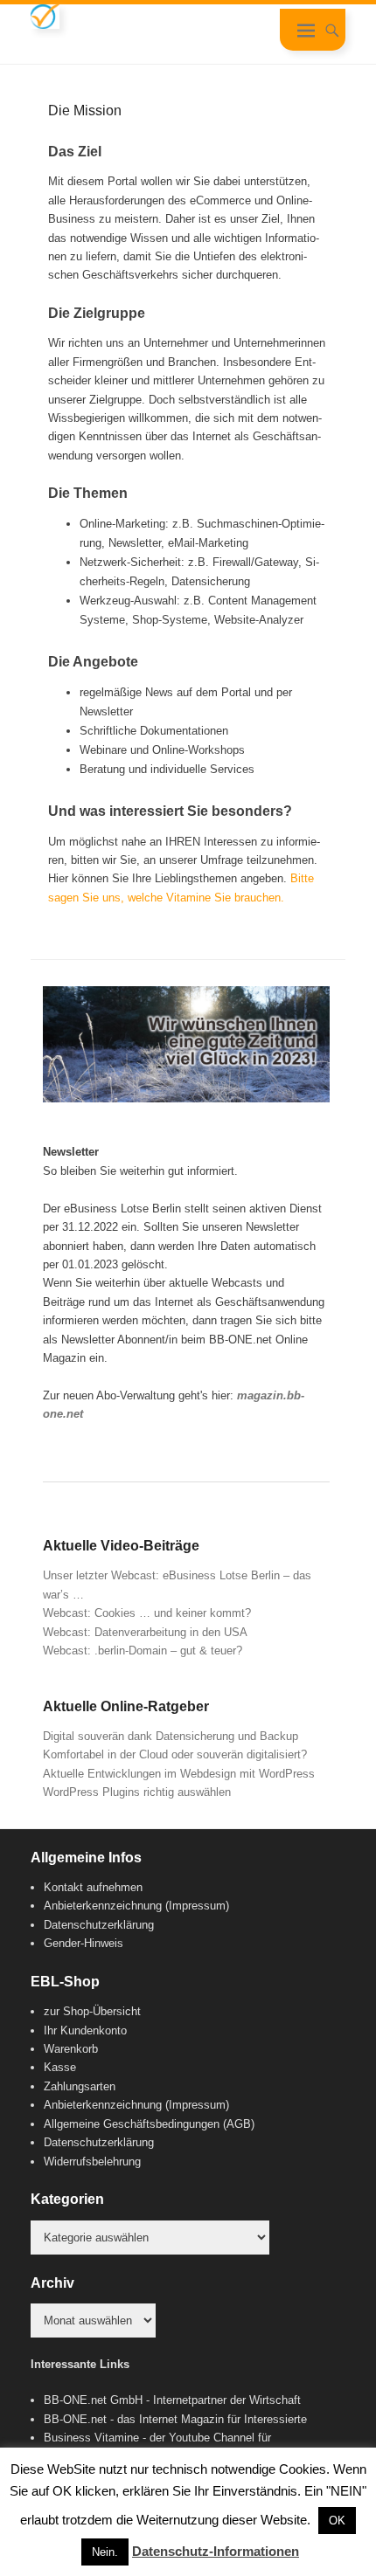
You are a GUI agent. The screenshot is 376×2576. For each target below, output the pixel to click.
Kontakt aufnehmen (93, 1887)
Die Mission (85, 110)
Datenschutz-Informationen (216, 2551)
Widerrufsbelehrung (92, 2162)
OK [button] (337, 2521)
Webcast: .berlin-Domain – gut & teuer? (143, 1651)
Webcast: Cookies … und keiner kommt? (147, 1613)
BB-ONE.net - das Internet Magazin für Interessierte (175, 2419)
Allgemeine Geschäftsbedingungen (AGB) (149, 2124)
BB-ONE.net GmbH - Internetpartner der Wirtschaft (172, 2400)
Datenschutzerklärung (99, 1925)
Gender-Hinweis (84, 1943)
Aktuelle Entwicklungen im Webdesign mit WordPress (179, 1774)
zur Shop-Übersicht (92, 2011)
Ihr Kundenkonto (85, 2030)
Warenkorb (71, 2049)
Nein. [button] (105, 2552)
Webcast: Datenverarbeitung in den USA (145, 1632)
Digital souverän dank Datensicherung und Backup (171, 1736)
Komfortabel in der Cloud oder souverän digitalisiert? (175, 1754)
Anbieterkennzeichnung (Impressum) (136, 1906)
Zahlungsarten (80, 2086)
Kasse (60, 2067)
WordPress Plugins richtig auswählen (137, 1792)
